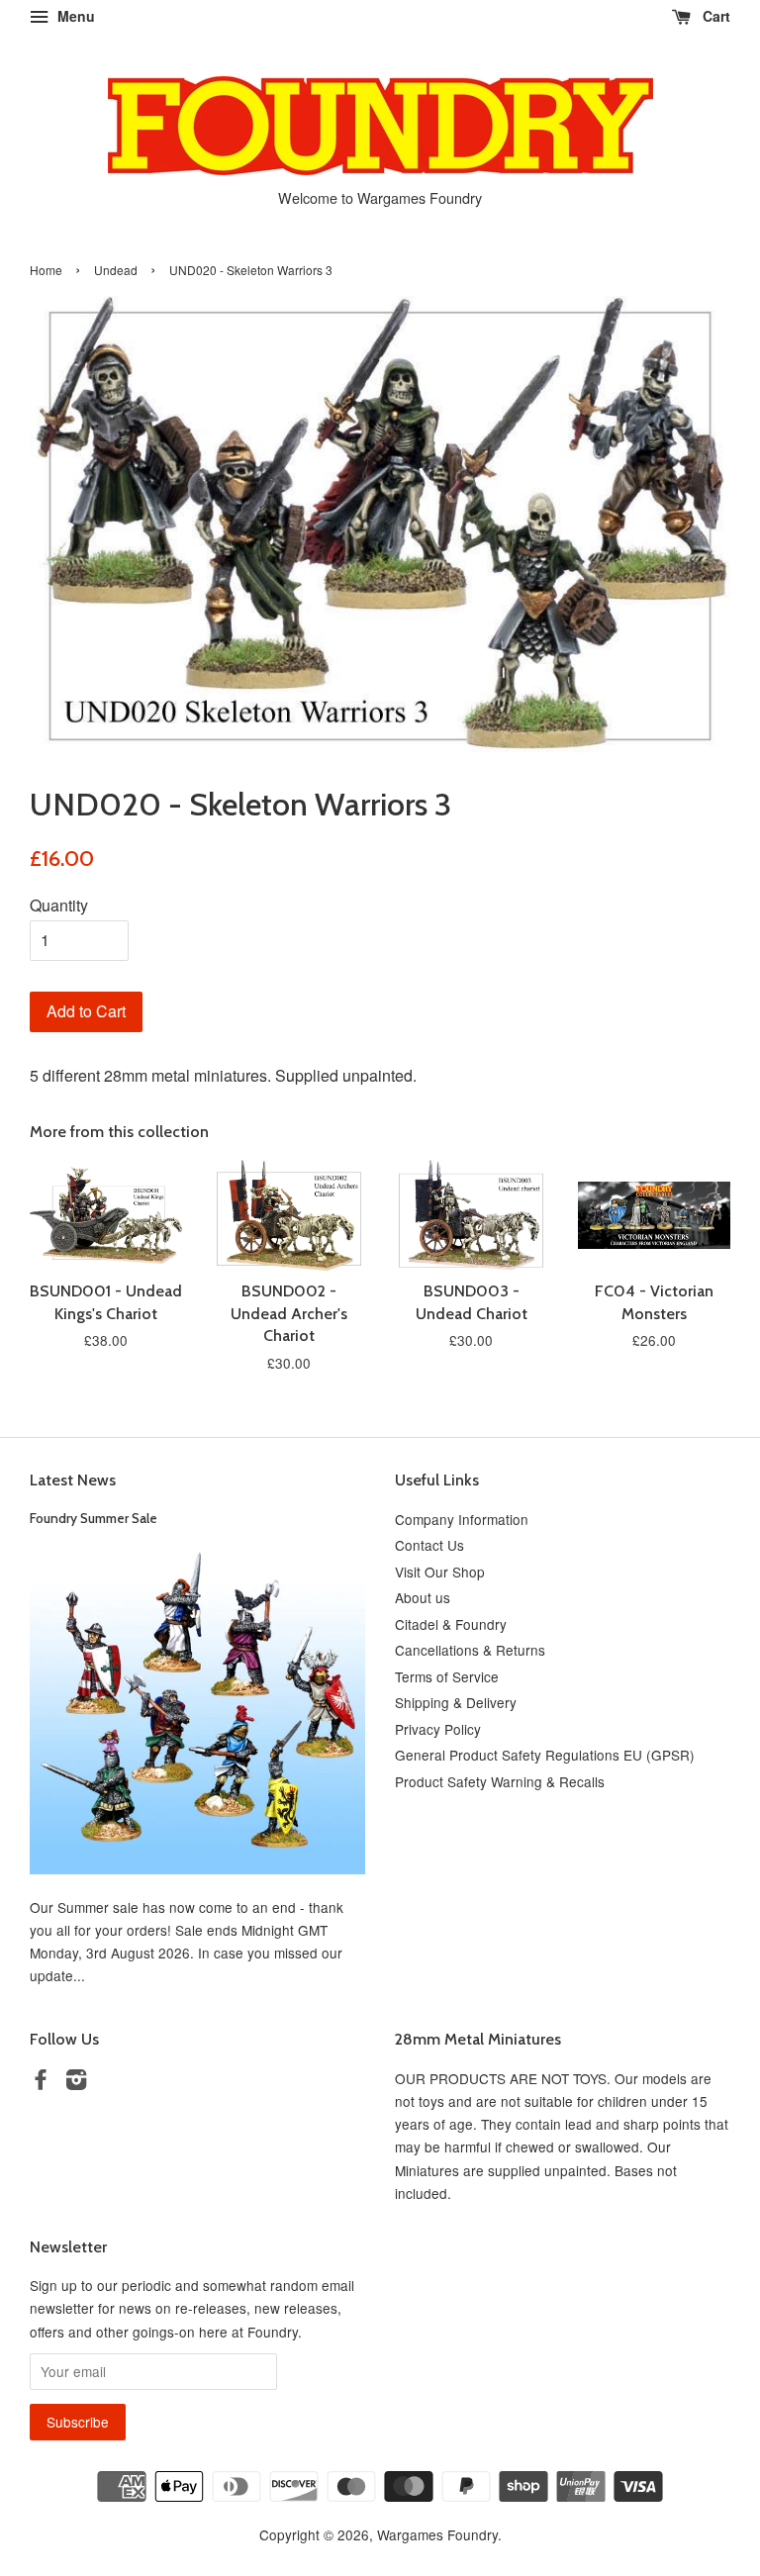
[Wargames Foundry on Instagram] (76, 2082)
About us (423, 1597)
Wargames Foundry (437, 2534)
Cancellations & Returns (470, 1650)
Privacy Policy (438, 1729)
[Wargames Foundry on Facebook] (41, 2082)
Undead (116, 270)
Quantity (59, 905)
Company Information (462, 1519)
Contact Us (429, 1545)
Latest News (73, 1480)
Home (46, 270)
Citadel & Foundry (451, 1624)
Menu (74, 16)
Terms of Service (447, 1676)
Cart (714, 16)
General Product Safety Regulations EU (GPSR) (545, 1755)
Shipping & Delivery (456, 1702)
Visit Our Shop (440, 1572)
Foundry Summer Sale (94, 1518)
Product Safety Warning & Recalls (500, 1781)
